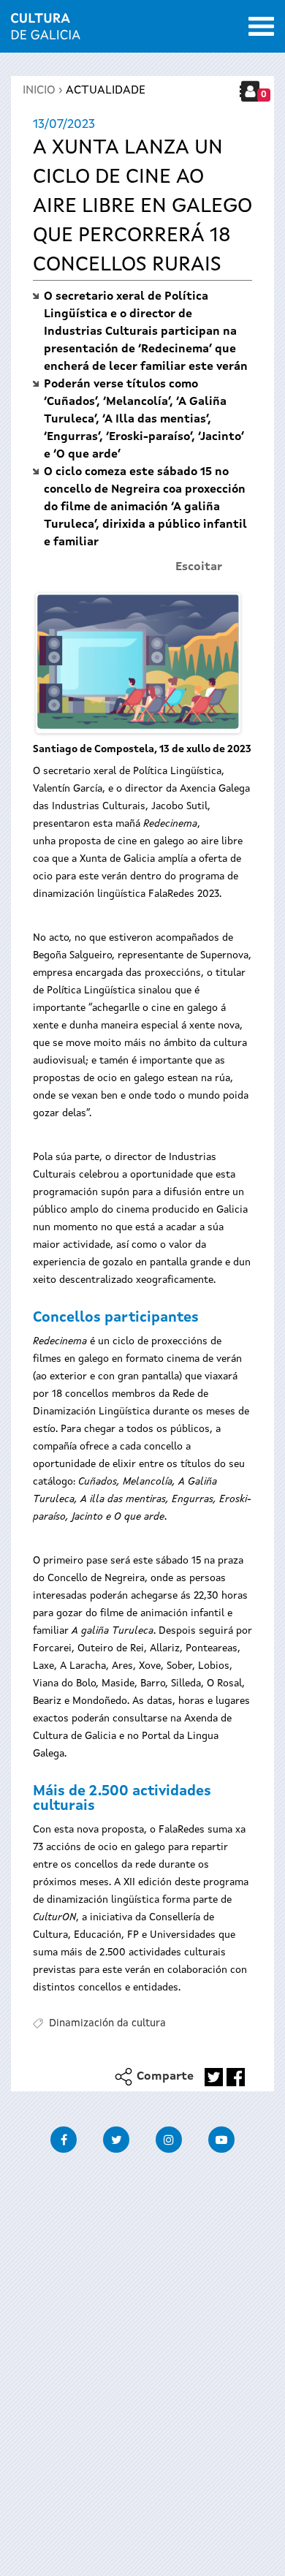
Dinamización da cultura (107, 2023)
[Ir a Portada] (46, 31)
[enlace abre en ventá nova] (214, 2077)
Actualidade (106, 91)
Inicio (39, 91)
